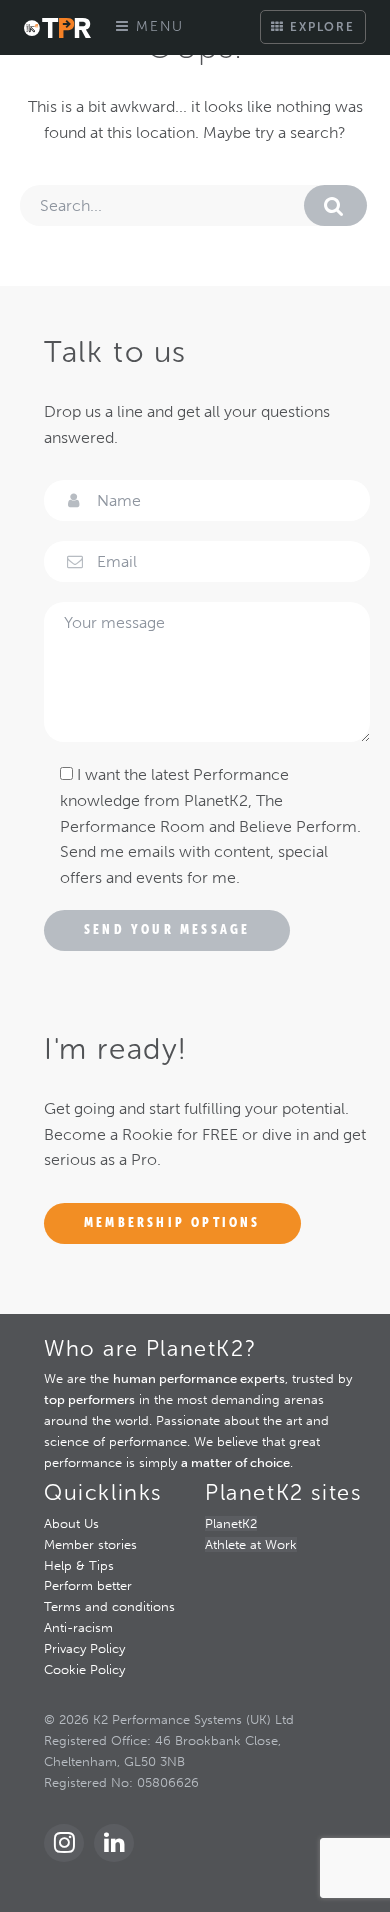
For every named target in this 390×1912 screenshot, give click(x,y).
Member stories (90, 1544)
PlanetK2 (231, 1523)
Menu (157, 26)
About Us (71, 1523)
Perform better (88, 1585)
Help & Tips (79, 1565)
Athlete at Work (251, 1544)
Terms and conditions (109, 1606)
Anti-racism (78, 1627)
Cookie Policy (84, 1669)
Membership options (172, 1222)
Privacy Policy (84, 1648)
